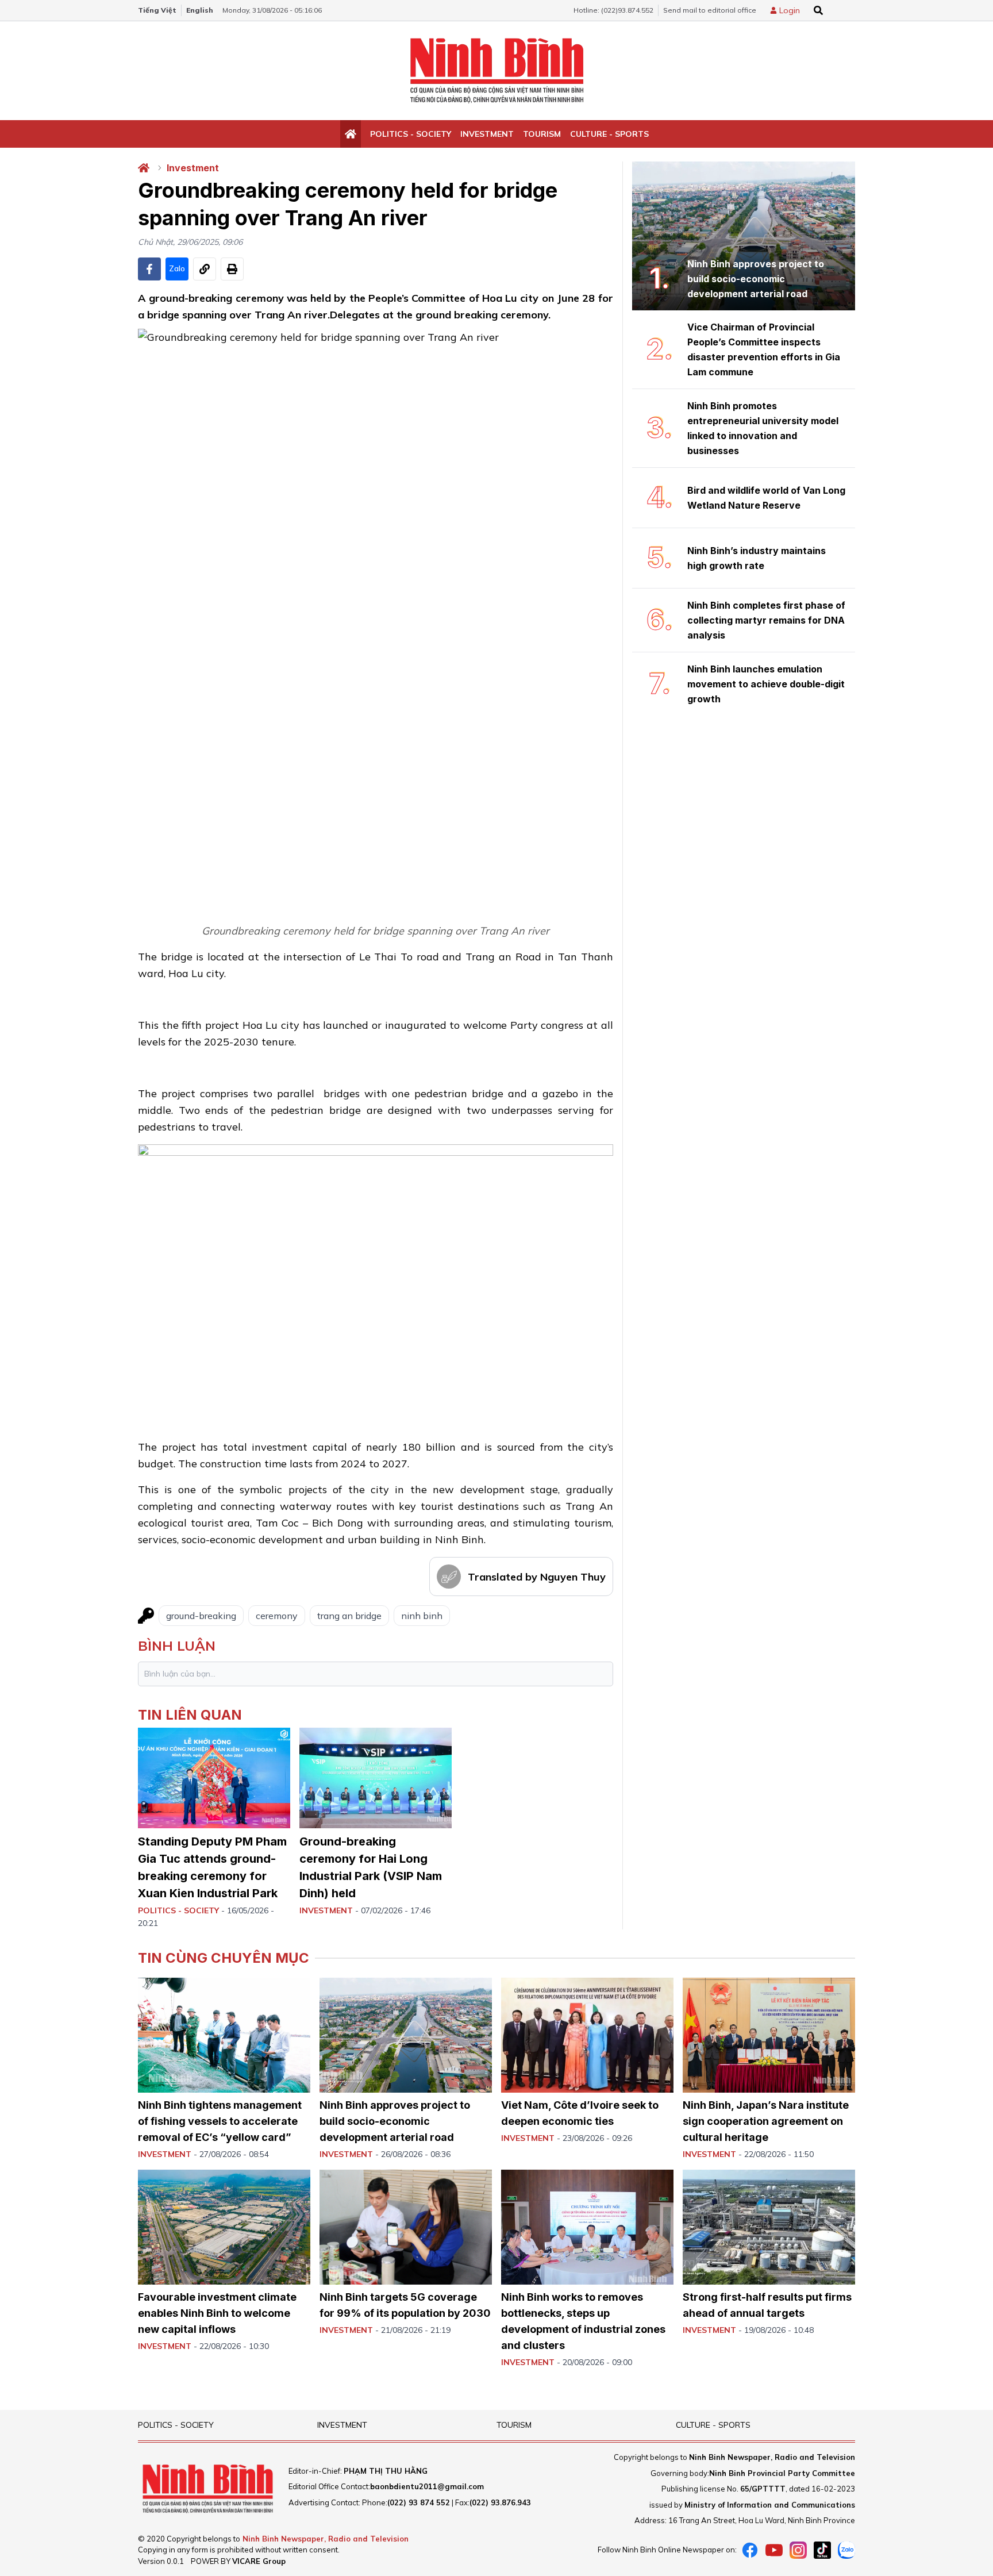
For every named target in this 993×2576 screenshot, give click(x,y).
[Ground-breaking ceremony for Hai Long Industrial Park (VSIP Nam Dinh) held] (376, 1778)
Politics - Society (411, 134)
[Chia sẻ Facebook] (149, 269)
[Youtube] (774, 2550)
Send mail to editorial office (710, 10)
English (200, 10)
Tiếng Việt (157, 10)
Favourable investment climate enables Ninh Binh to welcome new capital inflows (217, 2313)
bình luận (177, 1645)
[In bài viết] (232, 269)
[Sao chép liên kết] (205, 269)
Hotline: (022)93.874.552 (613, 10)
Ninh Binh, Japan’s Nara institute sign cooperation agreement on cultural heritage (766, 2121)
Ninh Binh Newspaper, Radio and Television (326, 2539)
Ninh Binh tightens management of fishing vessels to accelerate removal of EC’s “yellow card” (220, 2121)
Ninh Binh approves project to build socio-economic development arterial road (395, 2121)
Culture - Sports (609, 134)
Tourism (542, 134)
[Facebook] (750, 2550)
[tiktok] (822, 2550)
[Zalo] (846, 2550)
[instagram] (798, 2550)
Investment (487, 134)
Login (790, 10)
